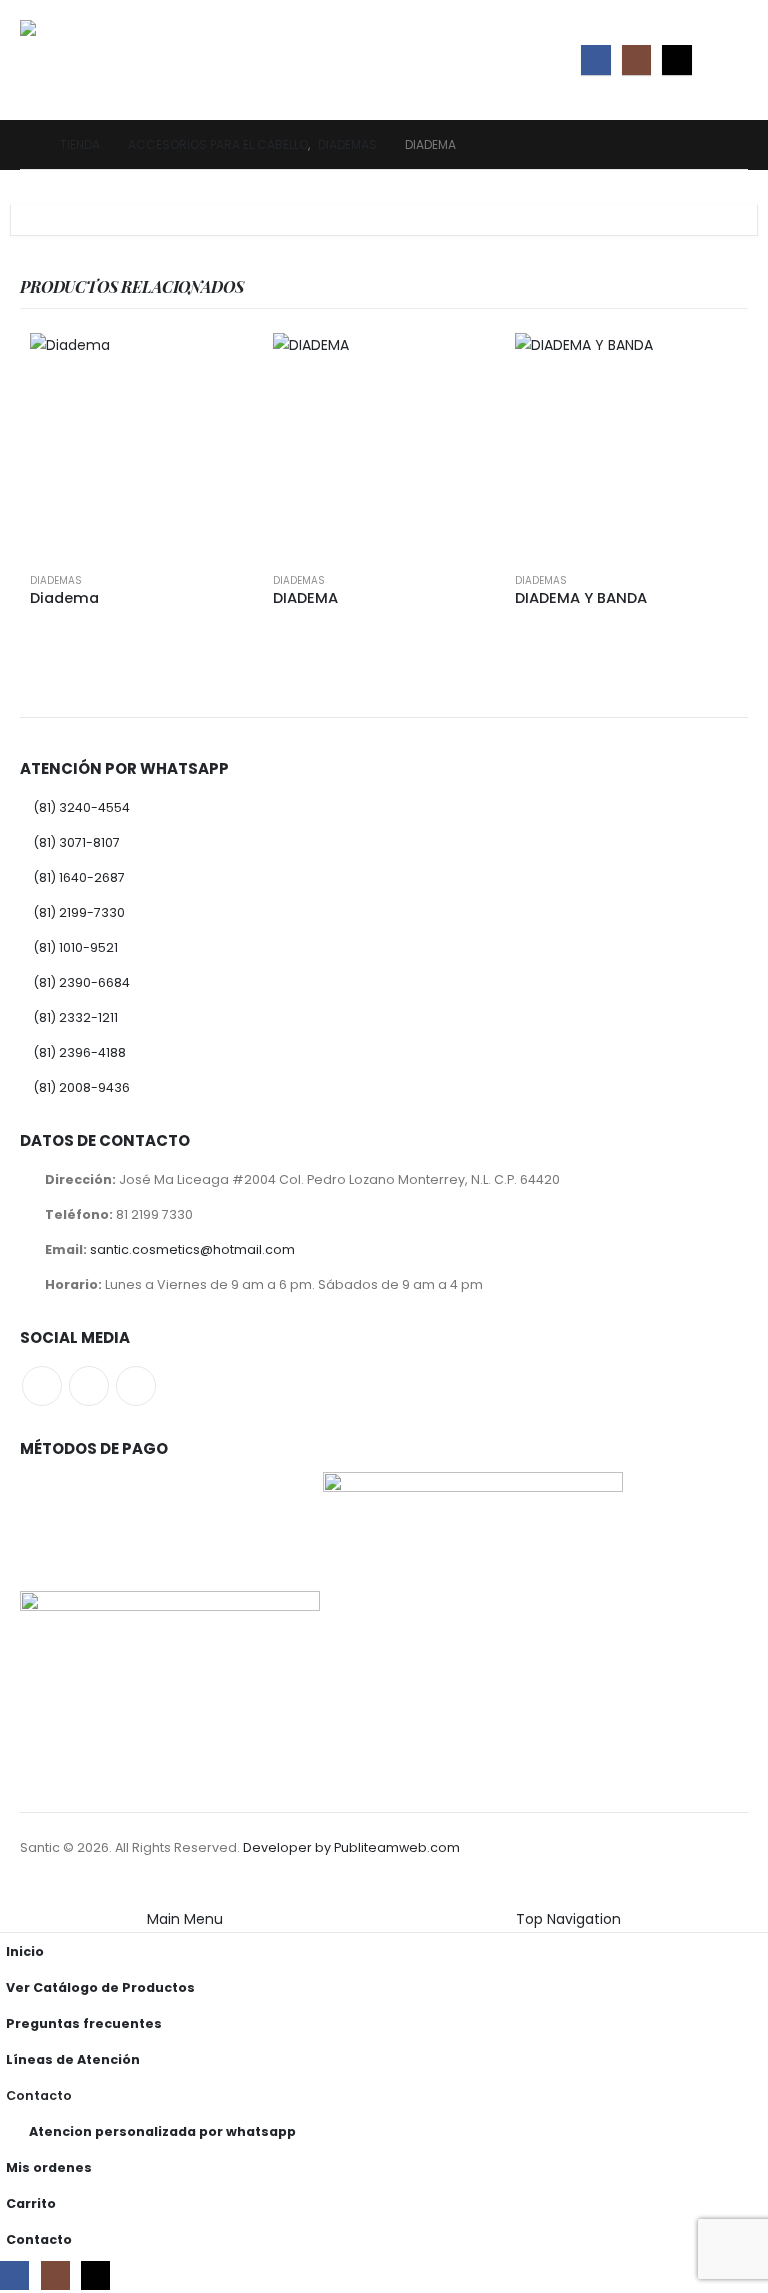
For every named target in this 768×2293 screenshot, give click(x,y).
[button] (730, 60)
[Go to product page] (141, 444)
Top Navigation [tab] (568, 1919)
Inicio (25, 1951)
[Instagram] (636, 59)
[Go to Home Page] (26, 144)
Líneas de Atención (73, 2059)
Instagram (89, 1386)
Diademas (56, 580)
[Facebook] (595, 59)
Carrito (31, 2203)
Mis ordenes (49, 2167)
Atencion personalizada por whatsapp (162, 2131)
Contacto (39, 2095)
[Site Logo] (75, 60)
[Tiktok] (676, 59)
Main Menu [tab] (185, 1919)
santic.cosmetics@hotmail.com (192, 1249)
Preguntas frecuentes (84, 2023)
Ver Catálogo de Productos (100, 1987)
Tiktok (136, 1386)
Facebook (42, 1386)
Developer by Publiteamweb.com (351, 1847)
